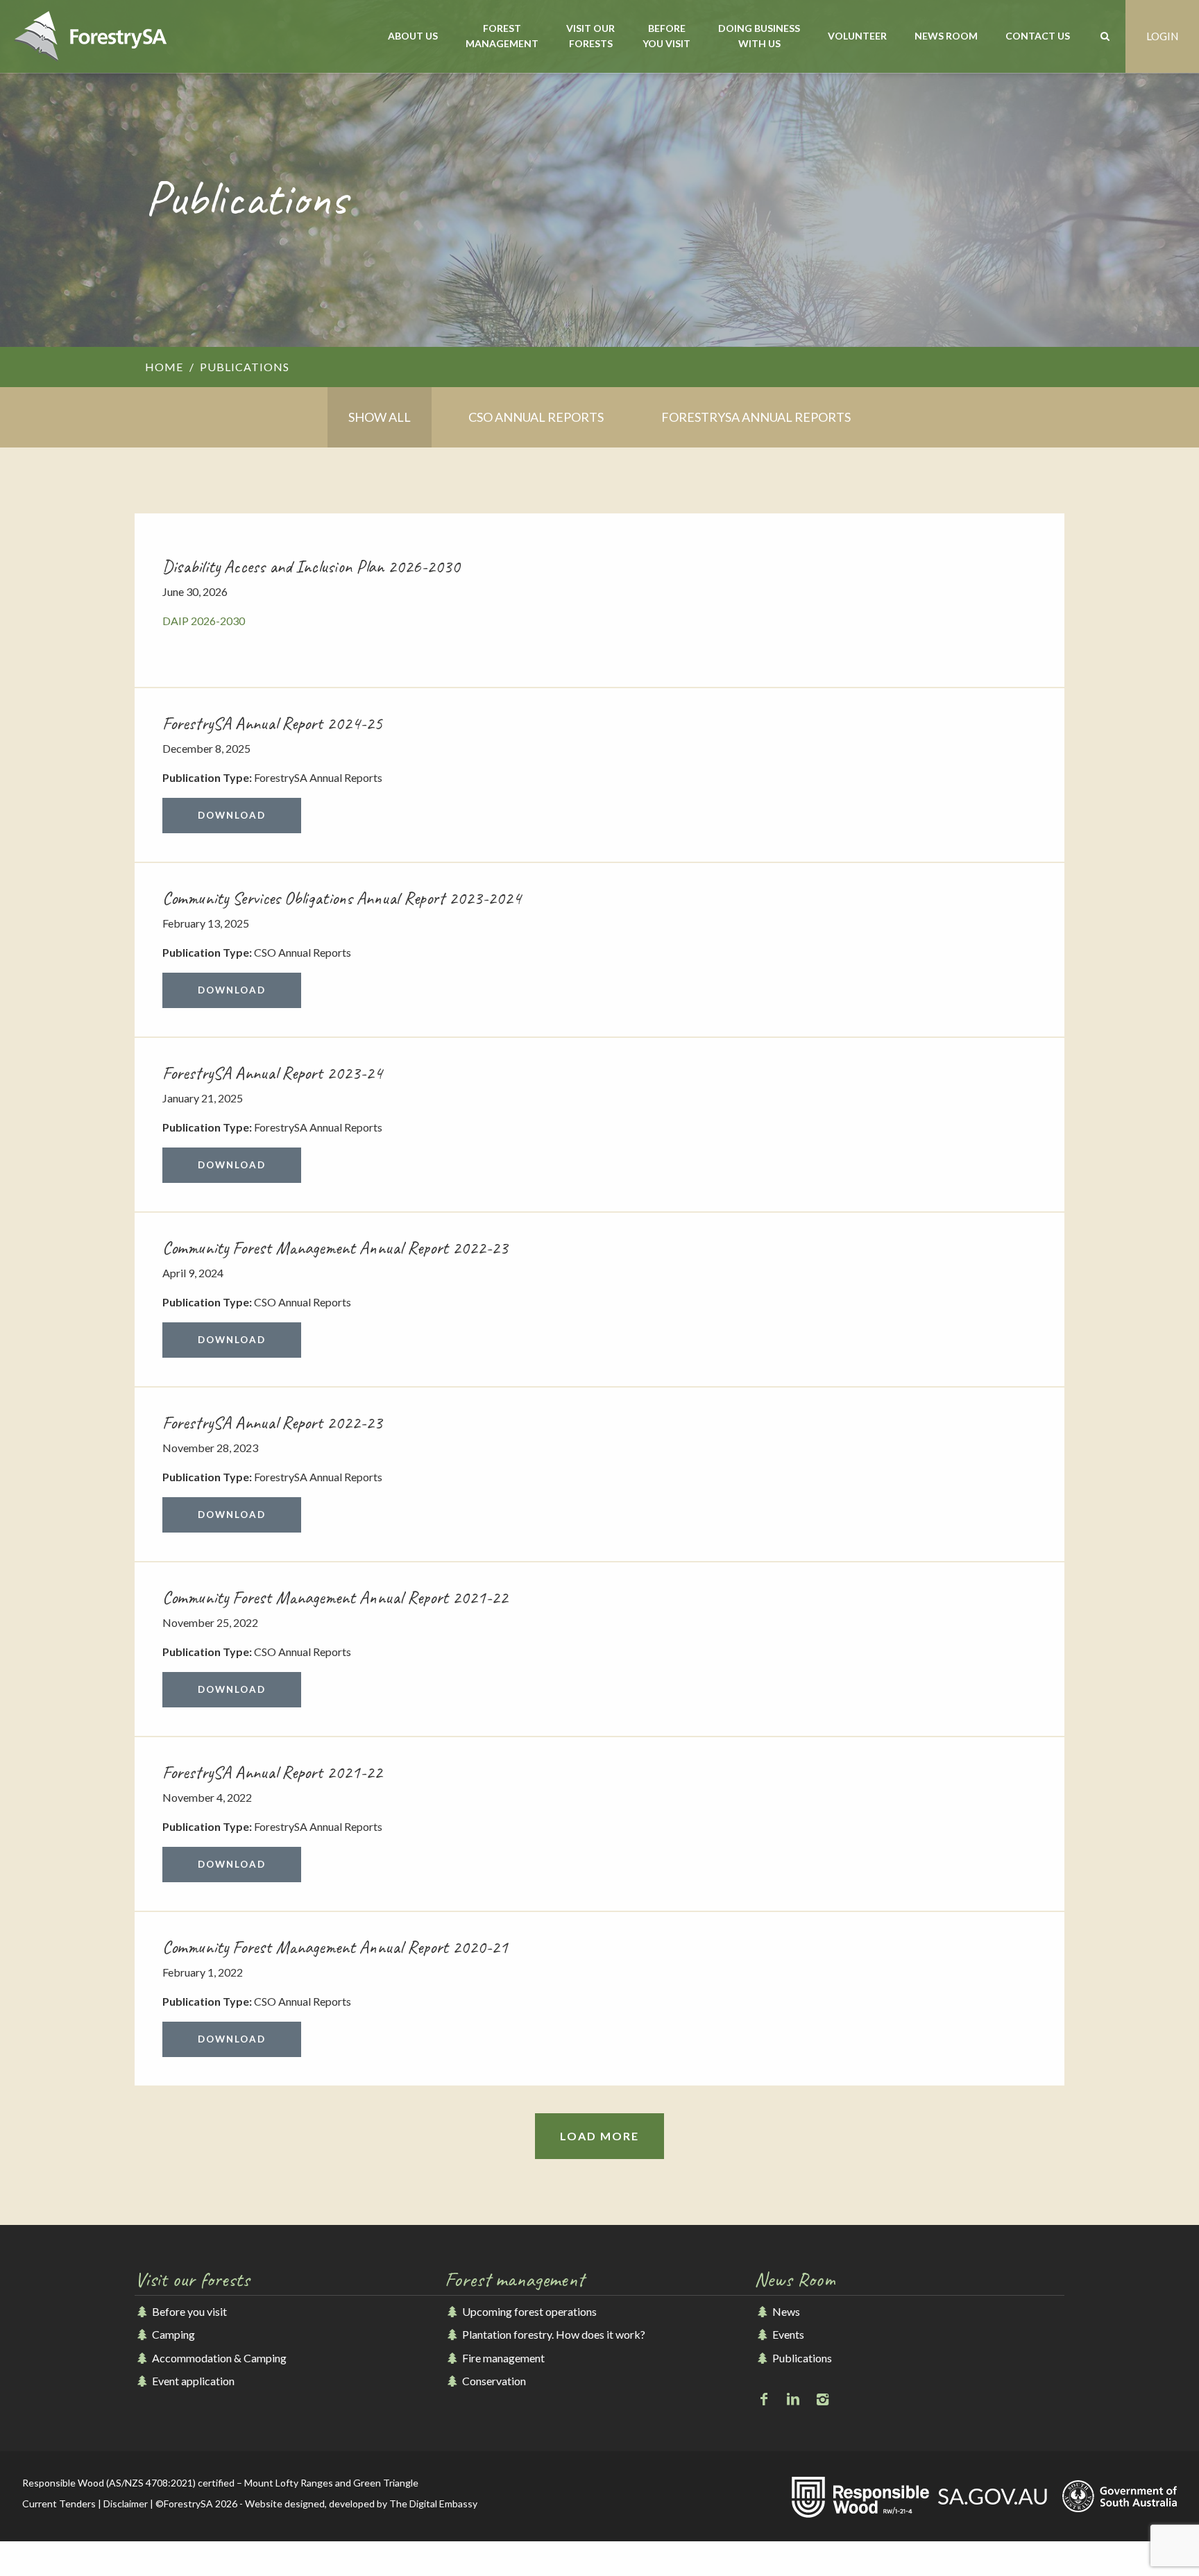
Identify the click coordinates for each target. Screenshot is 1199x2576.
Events (787, 2334)
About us (413, 36)
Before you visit (666, 36)
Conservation (493, 2381)
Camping (172, 2334)
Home (164, 367)
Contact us (1038, 36)
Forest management (502, 36)
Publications (801, 2358)
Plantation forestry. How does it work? (553, 2334)
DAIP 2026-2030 (204, 621)
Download (232, 815)
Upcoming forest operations (528, 2311)
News (785, 2311)
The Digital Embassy (433, 2504)
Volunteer (857, 36)
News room (946, 36)
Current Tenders (59, 2504)
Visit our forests (590, 36)
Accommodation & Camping (218, 2358)
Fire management (502, 2358)
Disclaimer (126, 2504)
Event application (192, 2381)
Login (1162, 36)
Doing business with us (759, 36)
